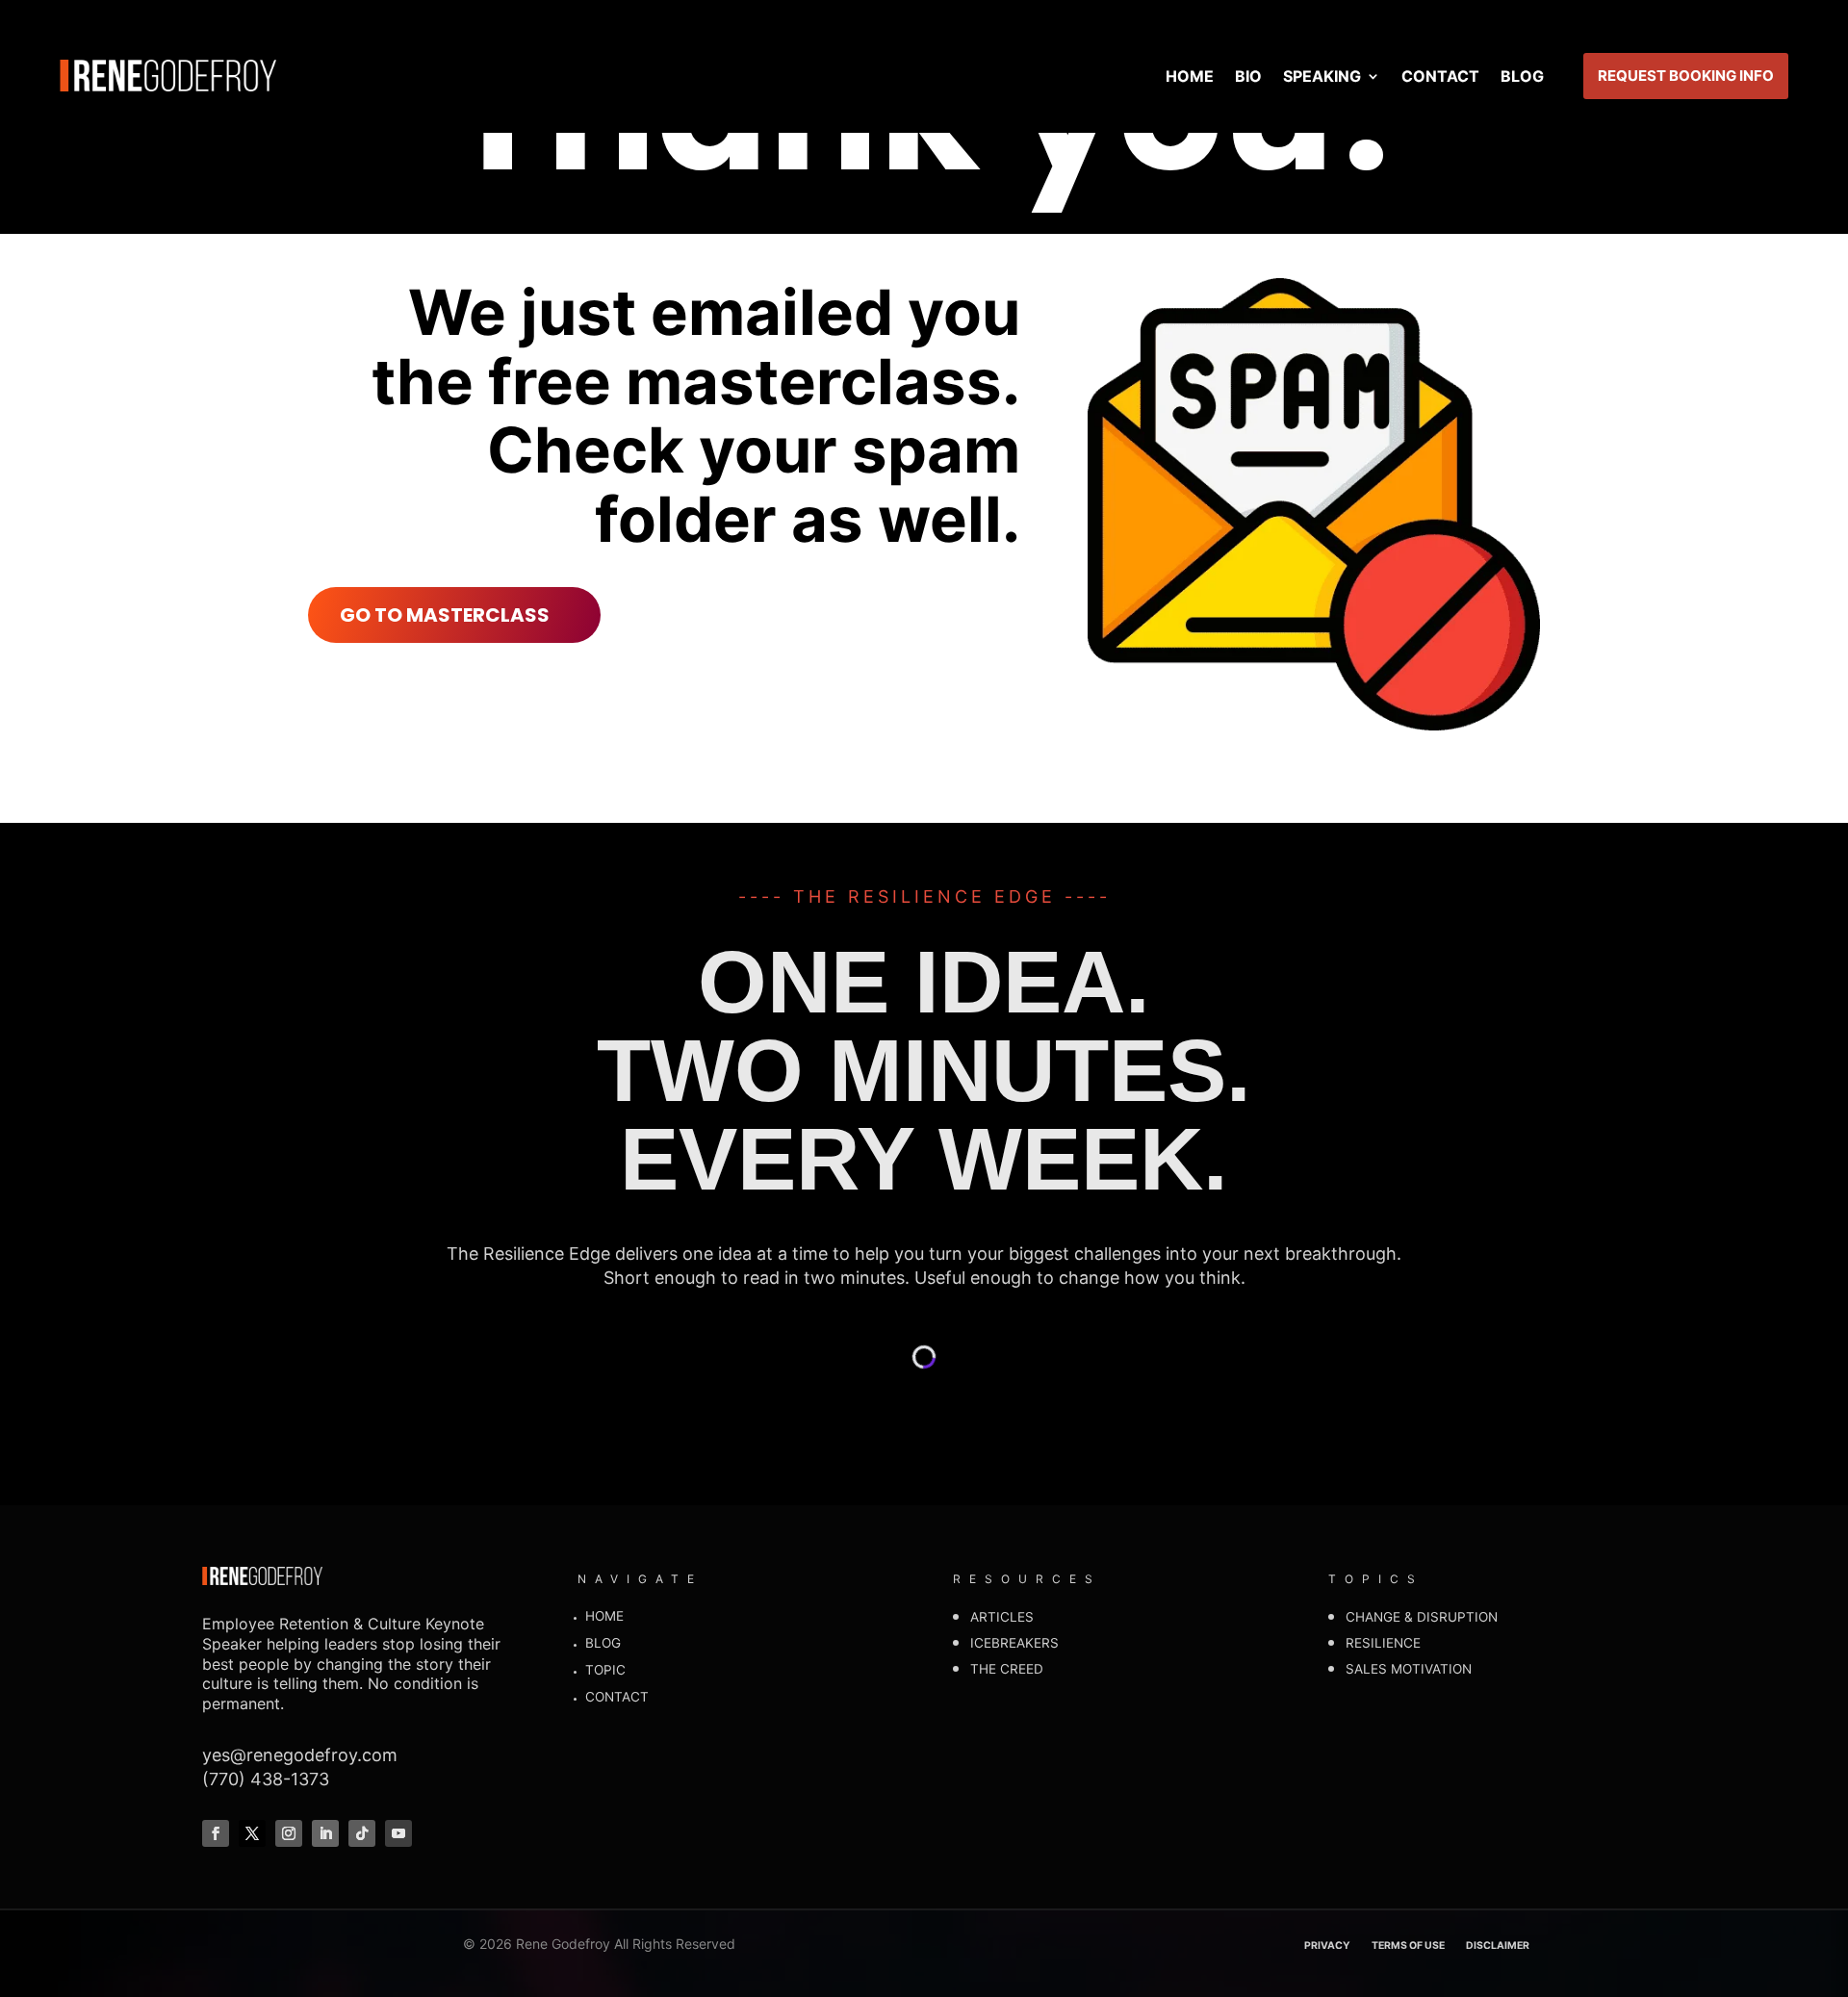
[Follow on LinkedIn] (325, 1833)
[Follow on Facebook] (216, 1833)
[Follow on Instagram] (289, 1833)
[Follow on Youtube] (398, 1833)
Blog (1522, 76)
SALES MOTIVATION (1409, 1669)
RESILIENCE (1383, 1643)
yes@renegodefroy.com (300, 1755)
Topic (605, 1670)
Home (1190, 76)
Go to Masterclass (445, 615)
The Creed (1007, 1669)
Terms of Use (1408, 1946)
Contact (1440, 76)
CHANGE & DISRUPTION (1422, 1617)
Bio (1248, 76)
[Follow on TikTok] (362, 1833)
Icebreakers (1014, 1643)
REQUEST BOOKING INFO (1686, 76)
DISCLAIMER (1498, 1946)
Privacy (1327, 1946)
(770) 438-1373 (266, 1779)
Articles (1002, 1617)
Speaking (1322, 76)
